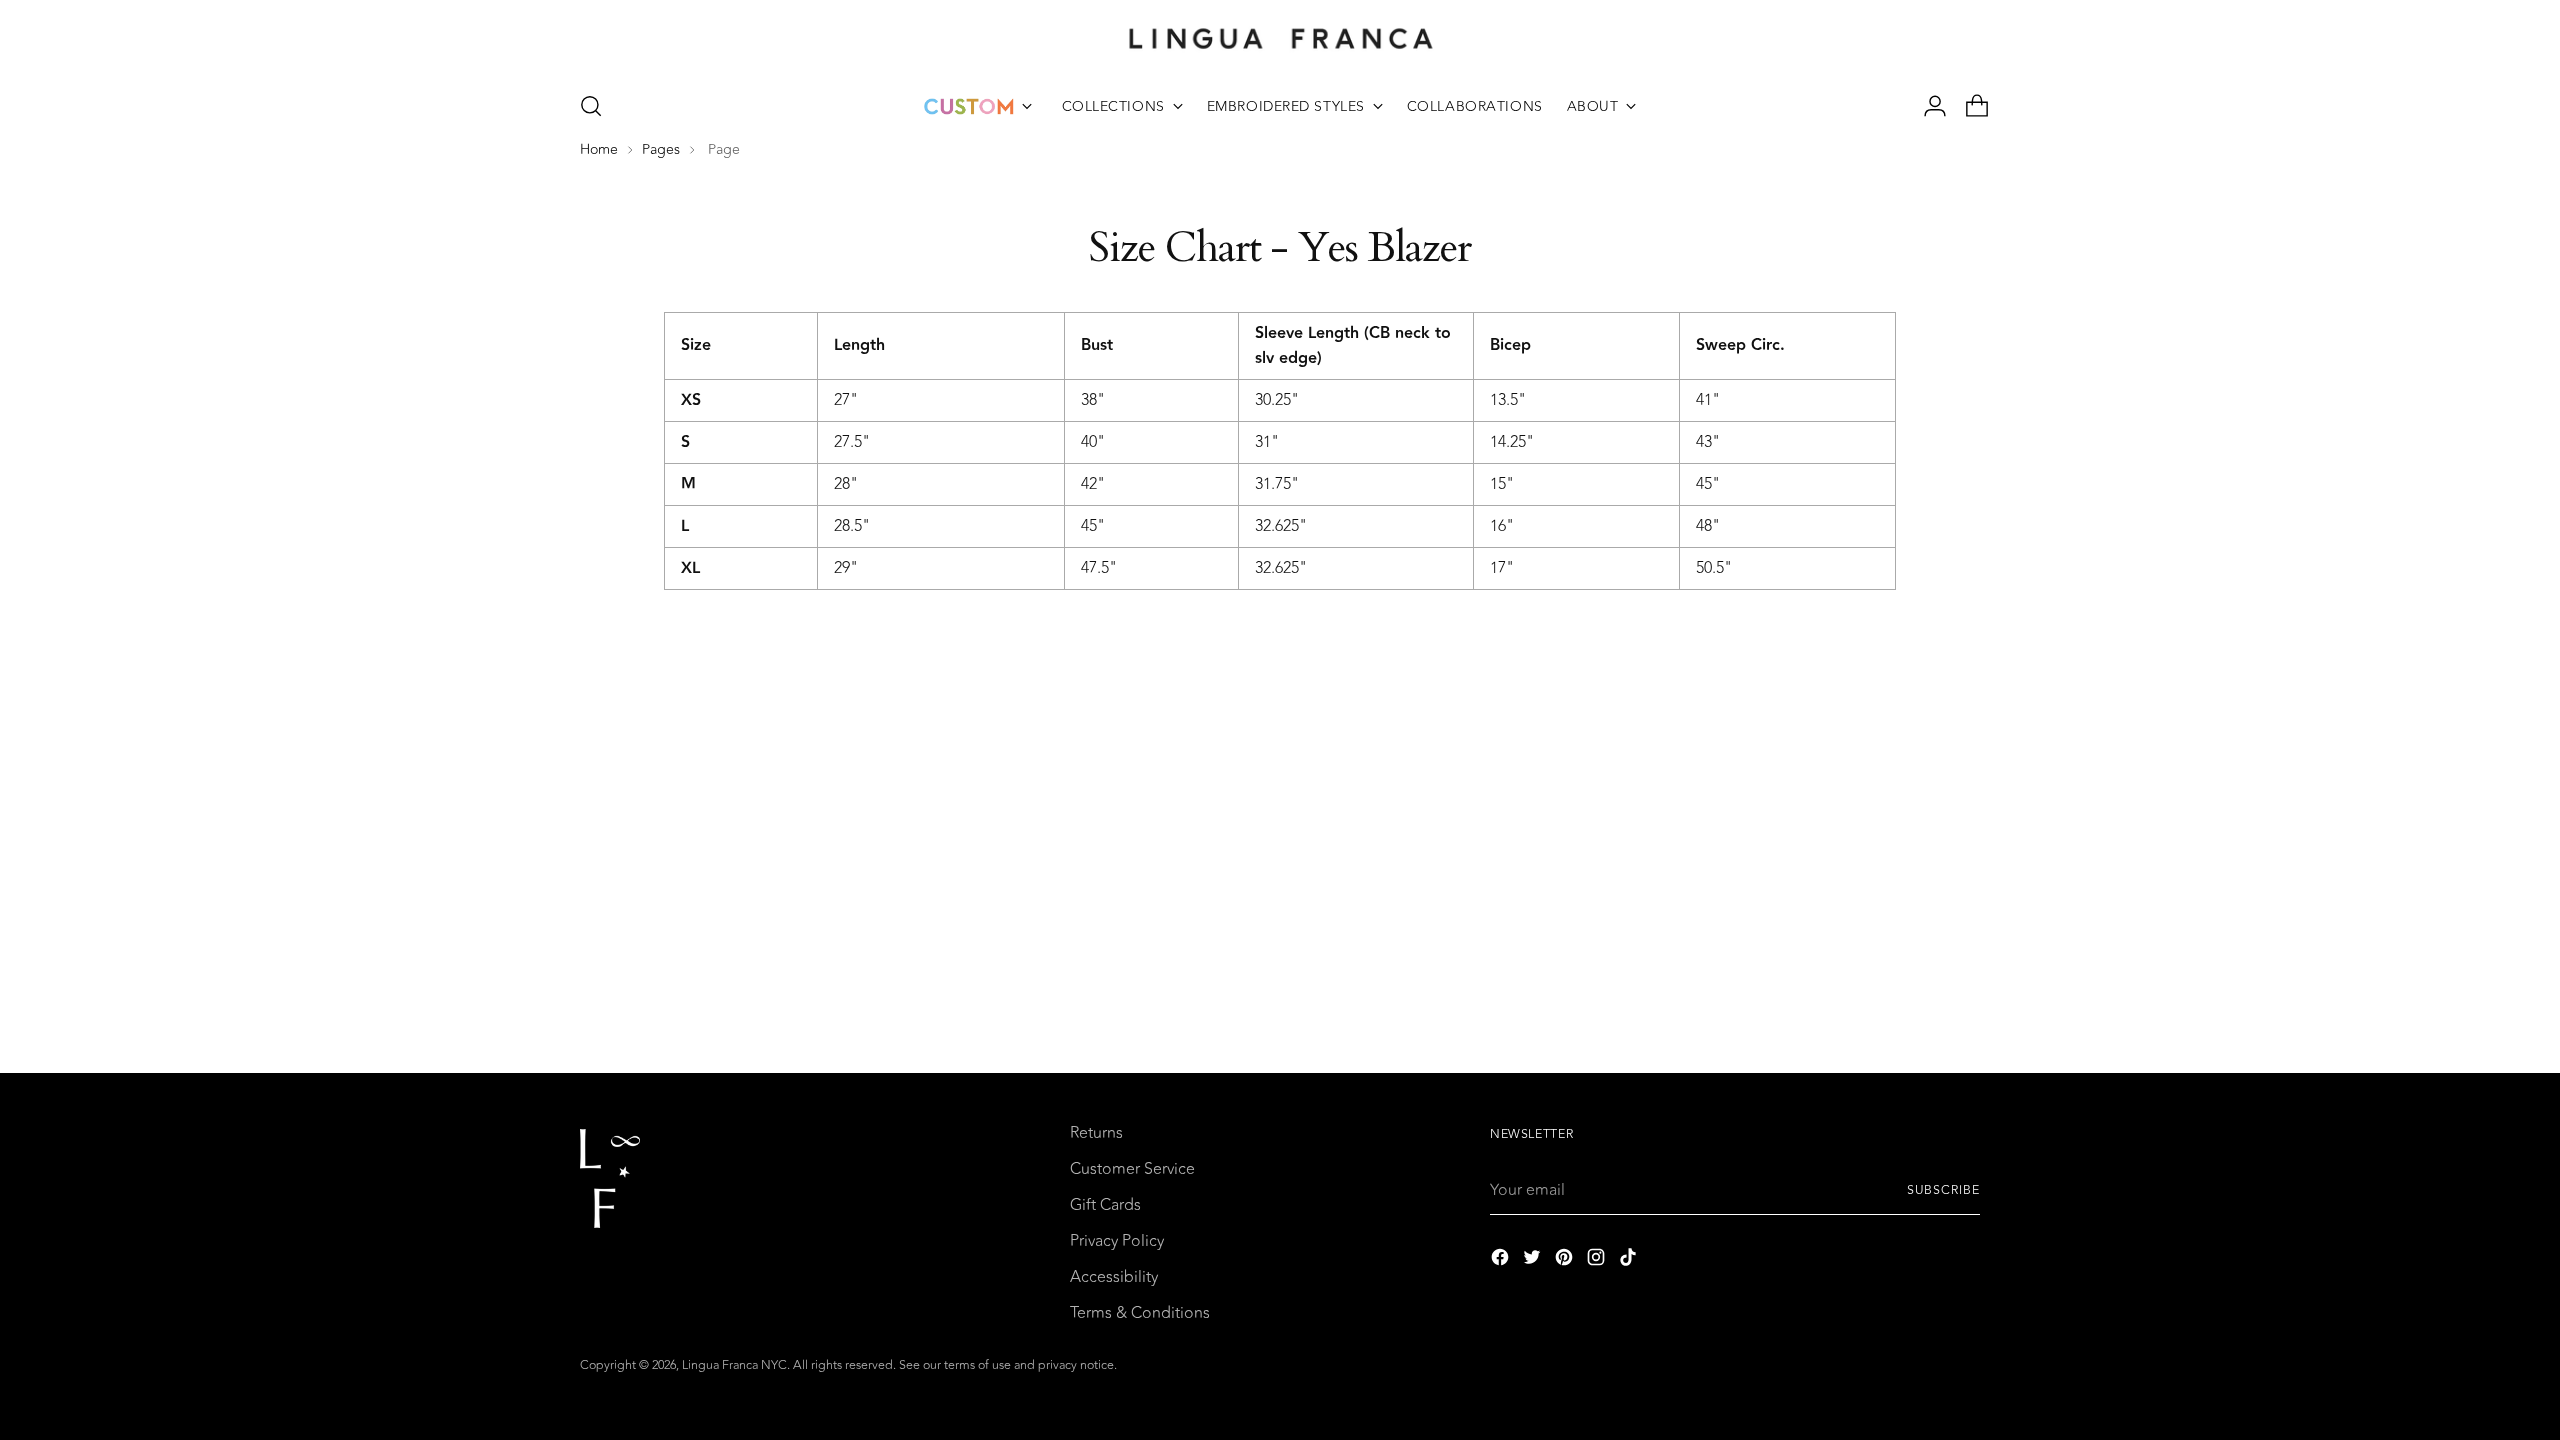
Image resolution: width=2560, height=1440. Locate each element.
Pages (661, 150)
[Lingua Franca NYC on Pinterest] (1566, 1260)
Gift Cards (1105, 1205)
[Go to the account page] (1927, 106)
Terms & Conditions (1140, 1313)
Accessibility (1114, 1277)
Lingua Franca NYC (734, 1365)
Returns (1096, 1133)
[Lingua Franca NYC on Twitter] (1534, 1260)
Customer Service (1132, 1169)
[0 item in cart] (1969, 106)
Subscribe (1943, 1190)
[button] (591, 106)
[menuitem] (978, 106)
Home (599, 150)
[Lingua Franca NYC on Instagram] (1598, 1260)
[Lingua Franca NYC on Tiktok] (1630, 1260)
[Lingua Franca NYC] (1280, 38)
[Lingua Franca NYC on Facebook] (1502, 1260)
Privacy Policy (1117, 1241)
